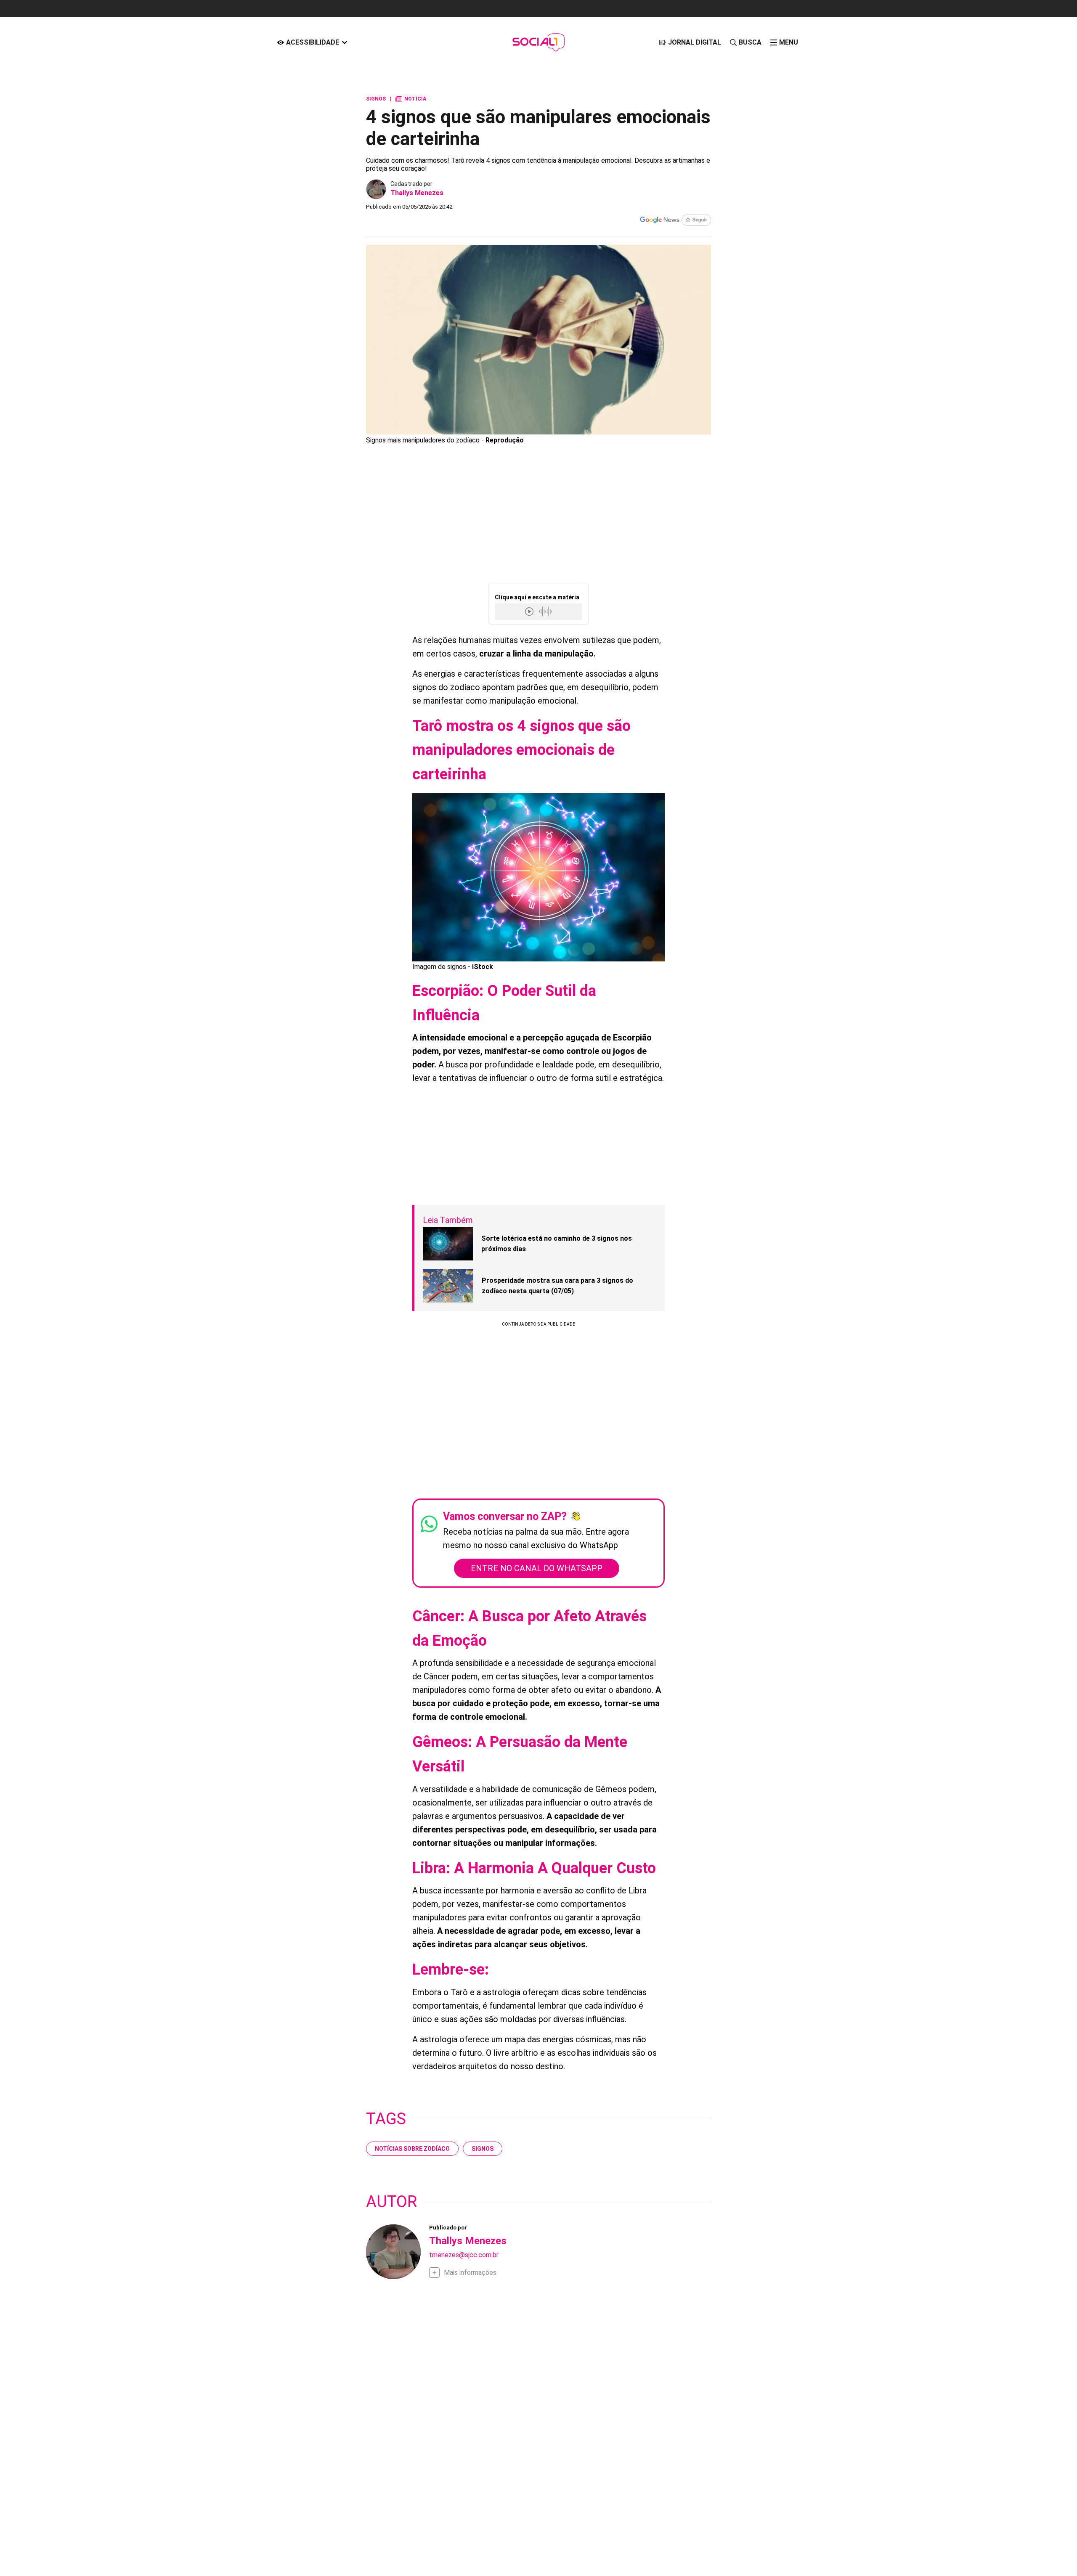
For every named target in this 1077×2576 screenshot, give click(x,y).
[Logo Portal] (538, 42)
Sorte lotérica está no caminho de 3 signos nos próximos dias (557, 1244)
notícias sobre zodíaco (412, 2149)
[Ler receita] (530, 611)
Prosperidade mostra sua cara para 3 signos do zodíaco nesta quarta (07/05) (557, 1286)
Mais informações (470, 2273)
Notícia (411, 99)
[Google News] (675, 221)
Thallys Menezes (417, 193)
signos (483, 2149)
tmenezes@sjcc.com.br (464, 2255)
